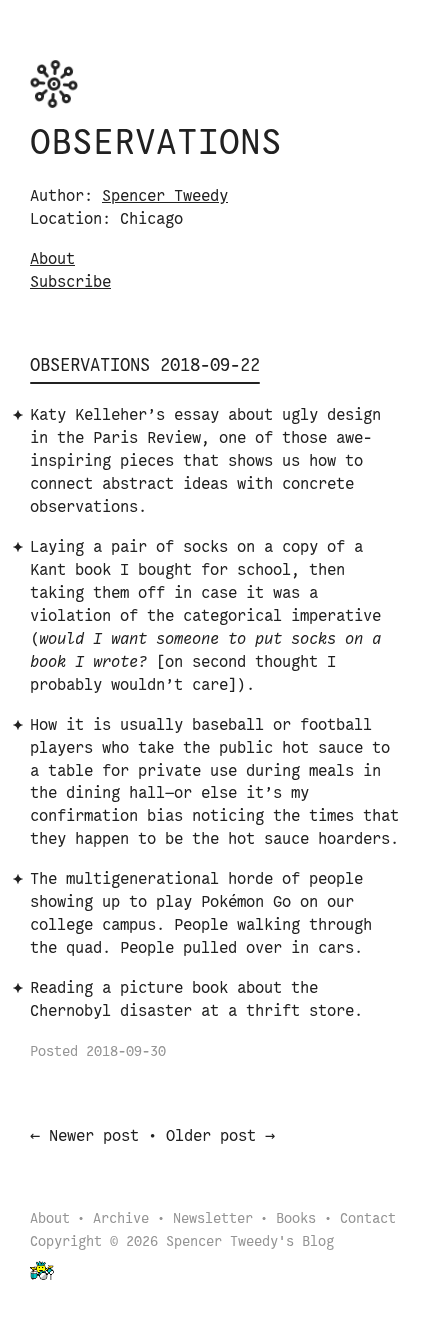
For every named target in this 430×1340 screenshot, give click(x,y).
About (52, 259)
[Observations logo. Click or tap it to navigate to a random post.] (54, 83)
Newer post (94, 1136)
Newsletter (213, 1219)
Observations (156, 144)
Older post (211, 1136)
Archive (121, 1219)
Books (296, 1219)
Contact (368, 1219)
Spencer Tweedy (165, 196)
